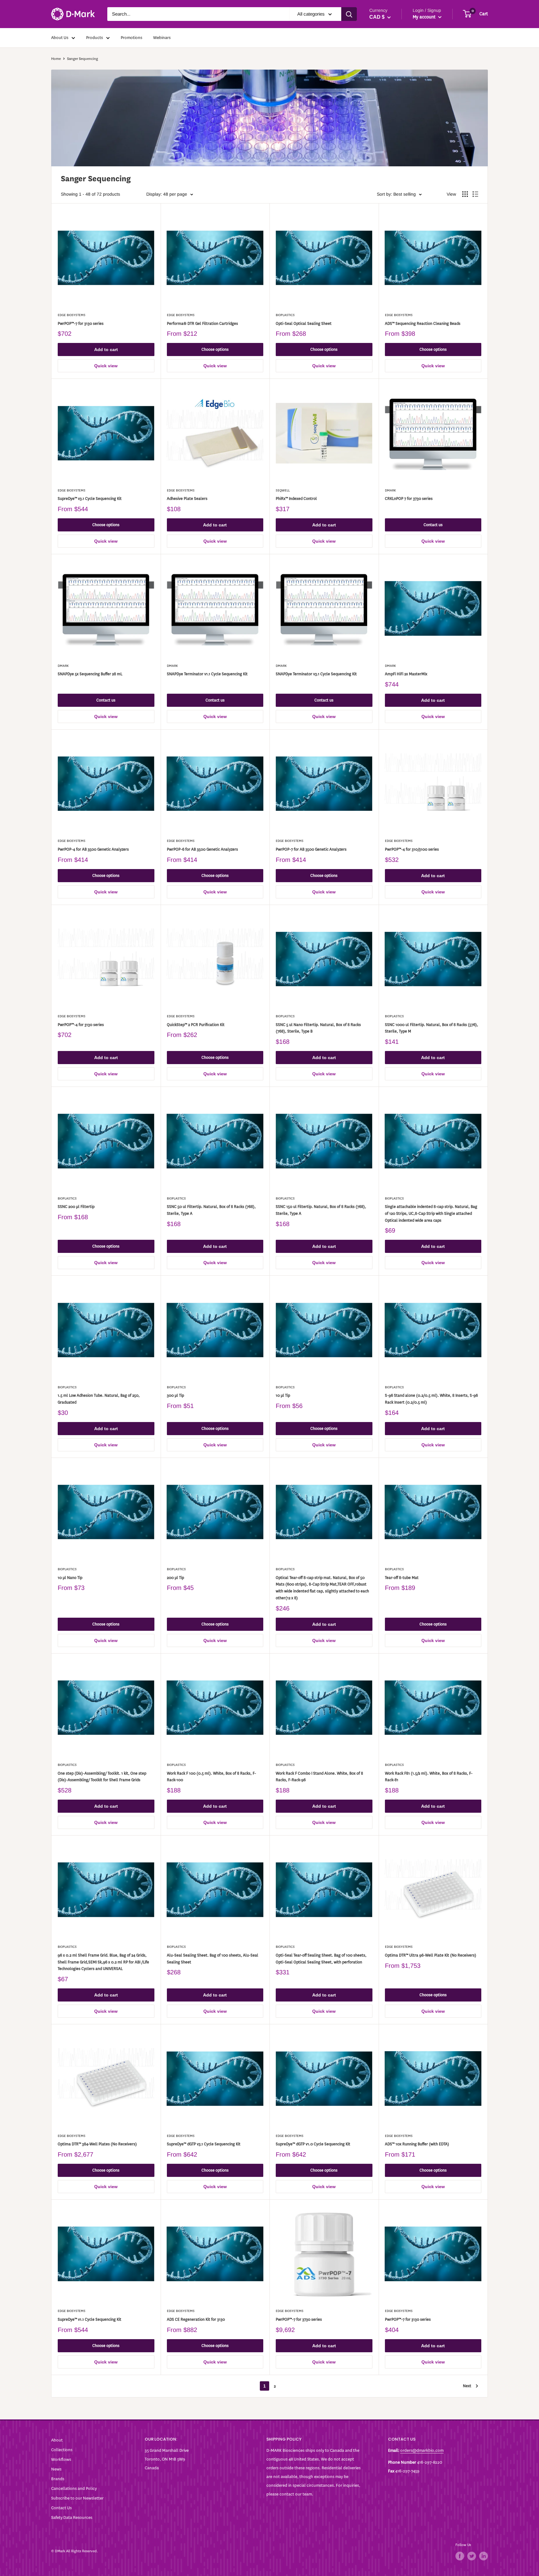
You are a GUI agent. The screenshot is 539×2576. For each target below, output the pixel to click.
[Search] (349, 14)
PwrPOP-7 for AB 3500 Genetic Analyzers (311, 849)
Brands (58, 2479)
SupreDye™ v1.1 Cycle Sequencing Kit (90, 2319)
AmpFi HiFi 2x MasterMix (406, 674)
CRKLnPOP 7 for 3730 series (409, 499)
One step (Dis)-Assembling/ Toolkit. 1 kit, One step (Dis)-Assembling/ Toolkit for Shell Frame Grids (102, 1777)
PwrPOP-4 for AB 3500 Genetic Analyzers (93, 849)
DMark (390, 490)
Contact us (433, 525)
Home (56, 59)
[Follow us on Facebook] (460, 2556)
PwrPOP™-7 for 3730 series (299, 2319)
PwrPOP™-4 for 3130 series (81, 1025)
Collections (62, 2450)
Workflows (61, 2459)
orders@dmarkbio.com (422, 2450)
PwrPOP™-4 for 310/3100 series (412, 849)
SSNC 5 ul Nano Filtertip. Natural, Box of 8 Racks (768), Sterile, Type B (318, 1028)
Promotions (131, 38)
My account (425, 17)
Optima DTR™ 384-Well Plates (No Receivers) (97, 2144)
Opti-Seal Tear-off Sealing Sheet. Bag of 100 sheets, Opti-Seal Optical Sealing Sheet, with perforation (321, 1959)
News (56, 2469)
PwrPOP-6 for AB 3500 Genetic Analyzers (202, 849)
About (57, 2440)
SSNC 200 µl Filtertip (76, 1207)
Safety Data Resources (72, 2517)
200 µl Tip (175, 1578)
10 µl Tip (283, 1395)
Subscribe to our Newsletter (77, 2498)
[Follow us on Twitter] (472, 2556)
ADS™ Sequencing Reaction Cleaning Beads (423, 323)
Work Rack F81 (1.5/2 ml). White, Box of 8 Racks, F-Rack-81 (429, 1777)
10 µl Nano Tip (70, 1578)
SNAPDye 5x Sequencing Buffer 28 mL (90, 674)
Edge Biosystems (72, 315)
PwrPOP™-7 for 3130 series (81, 323)
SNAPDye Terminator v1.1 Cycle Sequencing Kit (207, 674)
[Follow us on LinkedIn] (483, 2556)
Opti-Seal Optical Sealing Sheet (304, 323)
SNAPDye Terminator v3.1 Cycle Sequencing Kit (316, 674)
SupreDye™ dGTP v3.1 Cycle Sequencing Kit (204, 2144)
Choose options (215, 349)
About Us (60, 38)
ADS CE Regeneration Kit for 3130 (196, 2319)
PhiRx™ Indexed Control (296, 499)
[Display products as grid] (465, 194)
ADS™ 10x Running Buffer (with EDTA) (417, 2144)
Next (467, 2386)
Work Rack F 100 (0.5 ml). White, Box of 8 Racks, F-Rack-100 (211, 1777)
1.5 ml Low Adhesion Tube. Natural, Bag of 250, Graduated (99, 1399)
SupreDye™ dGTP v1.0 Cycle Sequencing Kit (313, 2144)
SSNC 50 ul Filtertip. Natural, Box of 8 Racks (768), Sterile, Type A (211, 1210)
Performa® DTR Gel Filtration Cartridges (202, 323)
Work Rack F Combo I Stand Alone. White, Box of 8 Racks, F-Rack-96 (319, 1777)
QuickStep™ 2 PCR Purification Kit (196, 1025)
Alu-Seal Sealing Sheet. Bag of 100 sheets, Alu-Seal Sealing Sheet (213, 1959)
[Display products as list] (475, 194)
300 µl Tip (175, 1395)
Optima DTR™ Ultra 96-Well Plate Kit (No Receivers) (431, 1955)
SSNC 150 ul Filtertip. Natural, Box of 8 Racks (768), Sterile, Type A (321, 1210)
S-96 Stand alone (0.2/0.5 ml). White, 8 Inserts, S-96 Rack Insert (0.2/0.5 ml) (431, 1399)
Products (95, 38)
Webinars (162, 38)
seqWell (283, 490)
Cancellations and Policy (74, 2488)
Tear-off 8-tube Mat (402, 1578)
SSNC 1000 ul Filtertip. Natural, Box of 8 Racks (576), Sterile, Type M (432, 1028)
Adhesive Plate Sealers (187, 499)
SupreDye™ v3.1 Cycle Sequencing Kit (90, 499)
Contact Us (61, 2508)
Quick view (106, 366)
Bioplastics (285, 315)
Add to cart (106, 349)
